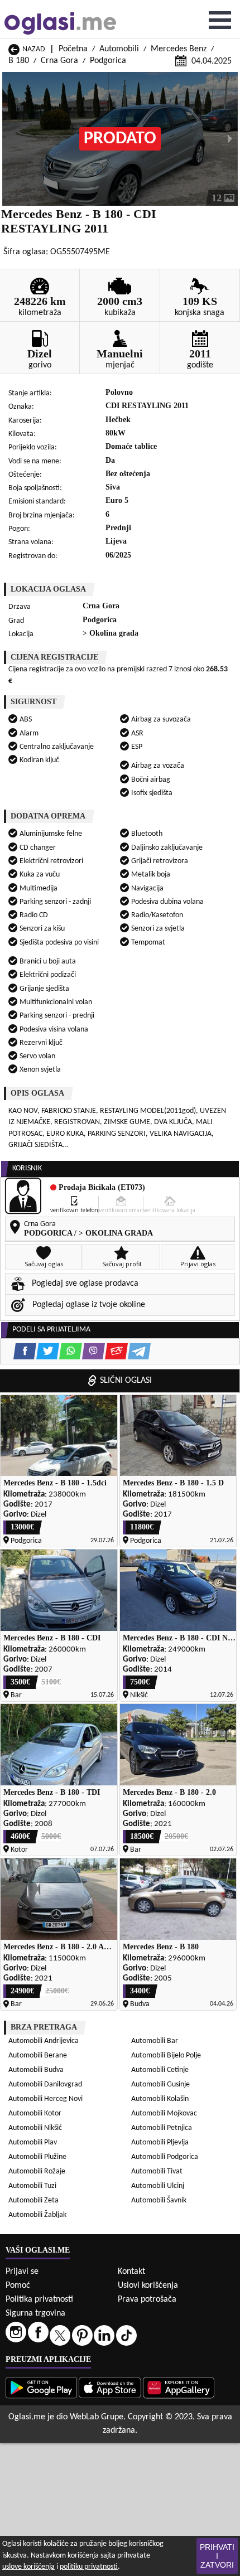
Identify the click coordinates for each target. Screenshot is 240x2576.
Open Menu (220, 20)
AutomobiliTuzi (32, 2186)
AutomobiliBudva (36, 2070)
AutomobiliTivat (157, 2171)
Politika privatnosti (39, 2299)
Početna (73, 49)
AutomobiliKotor (35, 2113)
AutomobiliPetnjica (162, 2128)
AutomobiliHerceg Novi (45, 2099)
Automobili (119, 49)
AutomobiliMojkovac (164, 2113)
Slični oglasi (126, 1381)
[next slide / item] (230, 139)
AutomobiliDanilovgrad (45, 2084)
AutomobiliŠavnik (159, 2200)
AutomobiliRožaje (37, 2171)
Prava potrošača (147, 2299)
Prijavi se (22, 2272)
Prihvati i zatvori (217, 2556)
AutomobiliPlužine (37, 2157)
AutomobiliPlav (33, 2142)
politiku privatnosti (89, 2567)
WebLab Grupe (97, 2417)
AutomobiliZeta (33, 2200)
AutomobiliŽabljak (37, 2215)
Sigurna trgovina (35, 2313)
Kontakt (131, 2272)
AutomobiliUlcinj (158, 2186)
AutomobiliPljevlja (160, 2142)
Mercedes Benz (179, 49)
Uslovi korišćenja (148, 2286)
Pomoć (18, 2286)
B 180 (19, 61)
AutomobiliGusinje (160, 2084)
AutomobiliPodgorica (165, 2157)
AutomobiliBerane (38, 2056)
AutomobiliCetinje (160, 2070)
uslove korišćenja (28, 2567)
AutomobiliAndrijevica (44, 2041)
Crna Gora (59, 61)
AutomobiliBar (155, 2041)
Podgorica (108, 61)
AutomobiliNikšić (35, 2128)
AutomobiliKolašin (160, 2099)
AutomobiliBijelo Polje (166, 2056)
